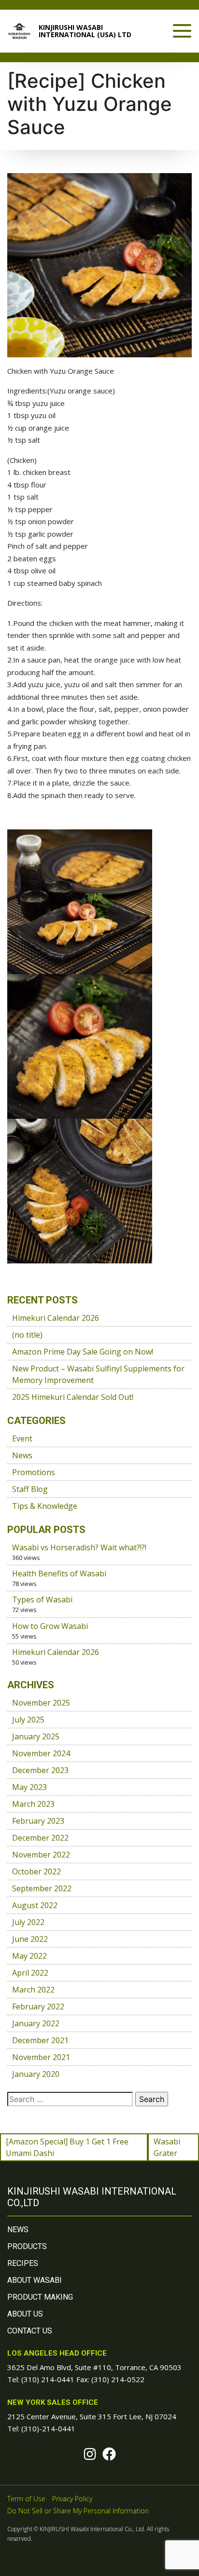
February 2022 (38, 2007)
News (22, 1455)
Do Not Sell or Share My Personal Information (78, 2511)
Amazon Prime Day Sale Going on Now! (83, 1352)
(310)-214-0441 (48, 2428)
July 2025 (28, 1720)
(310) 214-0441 (48, 2379)
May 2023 (29, 1787)
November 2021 (41, 2057)
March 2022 (33, 1990)
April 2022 (30, 1973)
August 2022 (35, 1905)
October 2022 (36, 1871)
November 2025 (41, 1703)
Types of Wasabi (42, 1600)
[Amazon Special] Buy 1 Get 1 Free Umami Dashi (67, 2147)
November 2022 (41, 1855)
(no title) (27, 1335)
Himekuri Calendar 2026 (56, 1318)
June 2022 (30, 1939)
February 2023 (38, 1821)
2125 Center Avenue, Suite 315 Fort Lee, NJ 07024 (92, 2416)
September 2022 (42, 1888)
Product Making (40, 2297)
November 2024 (41, 1753)
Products (27, 2246)
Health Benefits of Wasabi (59, 1573)
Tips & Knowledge (45, 1506)
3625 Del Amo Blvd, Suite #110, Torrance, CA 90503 (94, 2367)
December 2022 (40, 1838)
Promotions (34, 1472)
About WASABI (35, 2280)
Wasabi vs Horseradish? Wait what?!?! (79, 1547)
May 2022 (29, 1956)
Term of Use (26, 2499)
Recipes (23, 2263)
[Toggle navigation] (182, 31)
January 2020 (36, 2074)
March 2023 (33, 1804)
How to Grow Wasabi (50, 1626)
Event (22, 1438)
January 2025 (36, 1736)
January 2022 (36, 2023)
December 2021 (40, 2040)
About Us (25, 2314)
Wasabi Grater (167, 2147)
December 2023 (40, 1770)
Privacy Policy (72, 2499)
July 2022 (28, 1922)
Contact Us (30, 2331)
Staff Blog (30, 1489)
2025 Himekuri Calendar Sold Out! (73, 1397)
